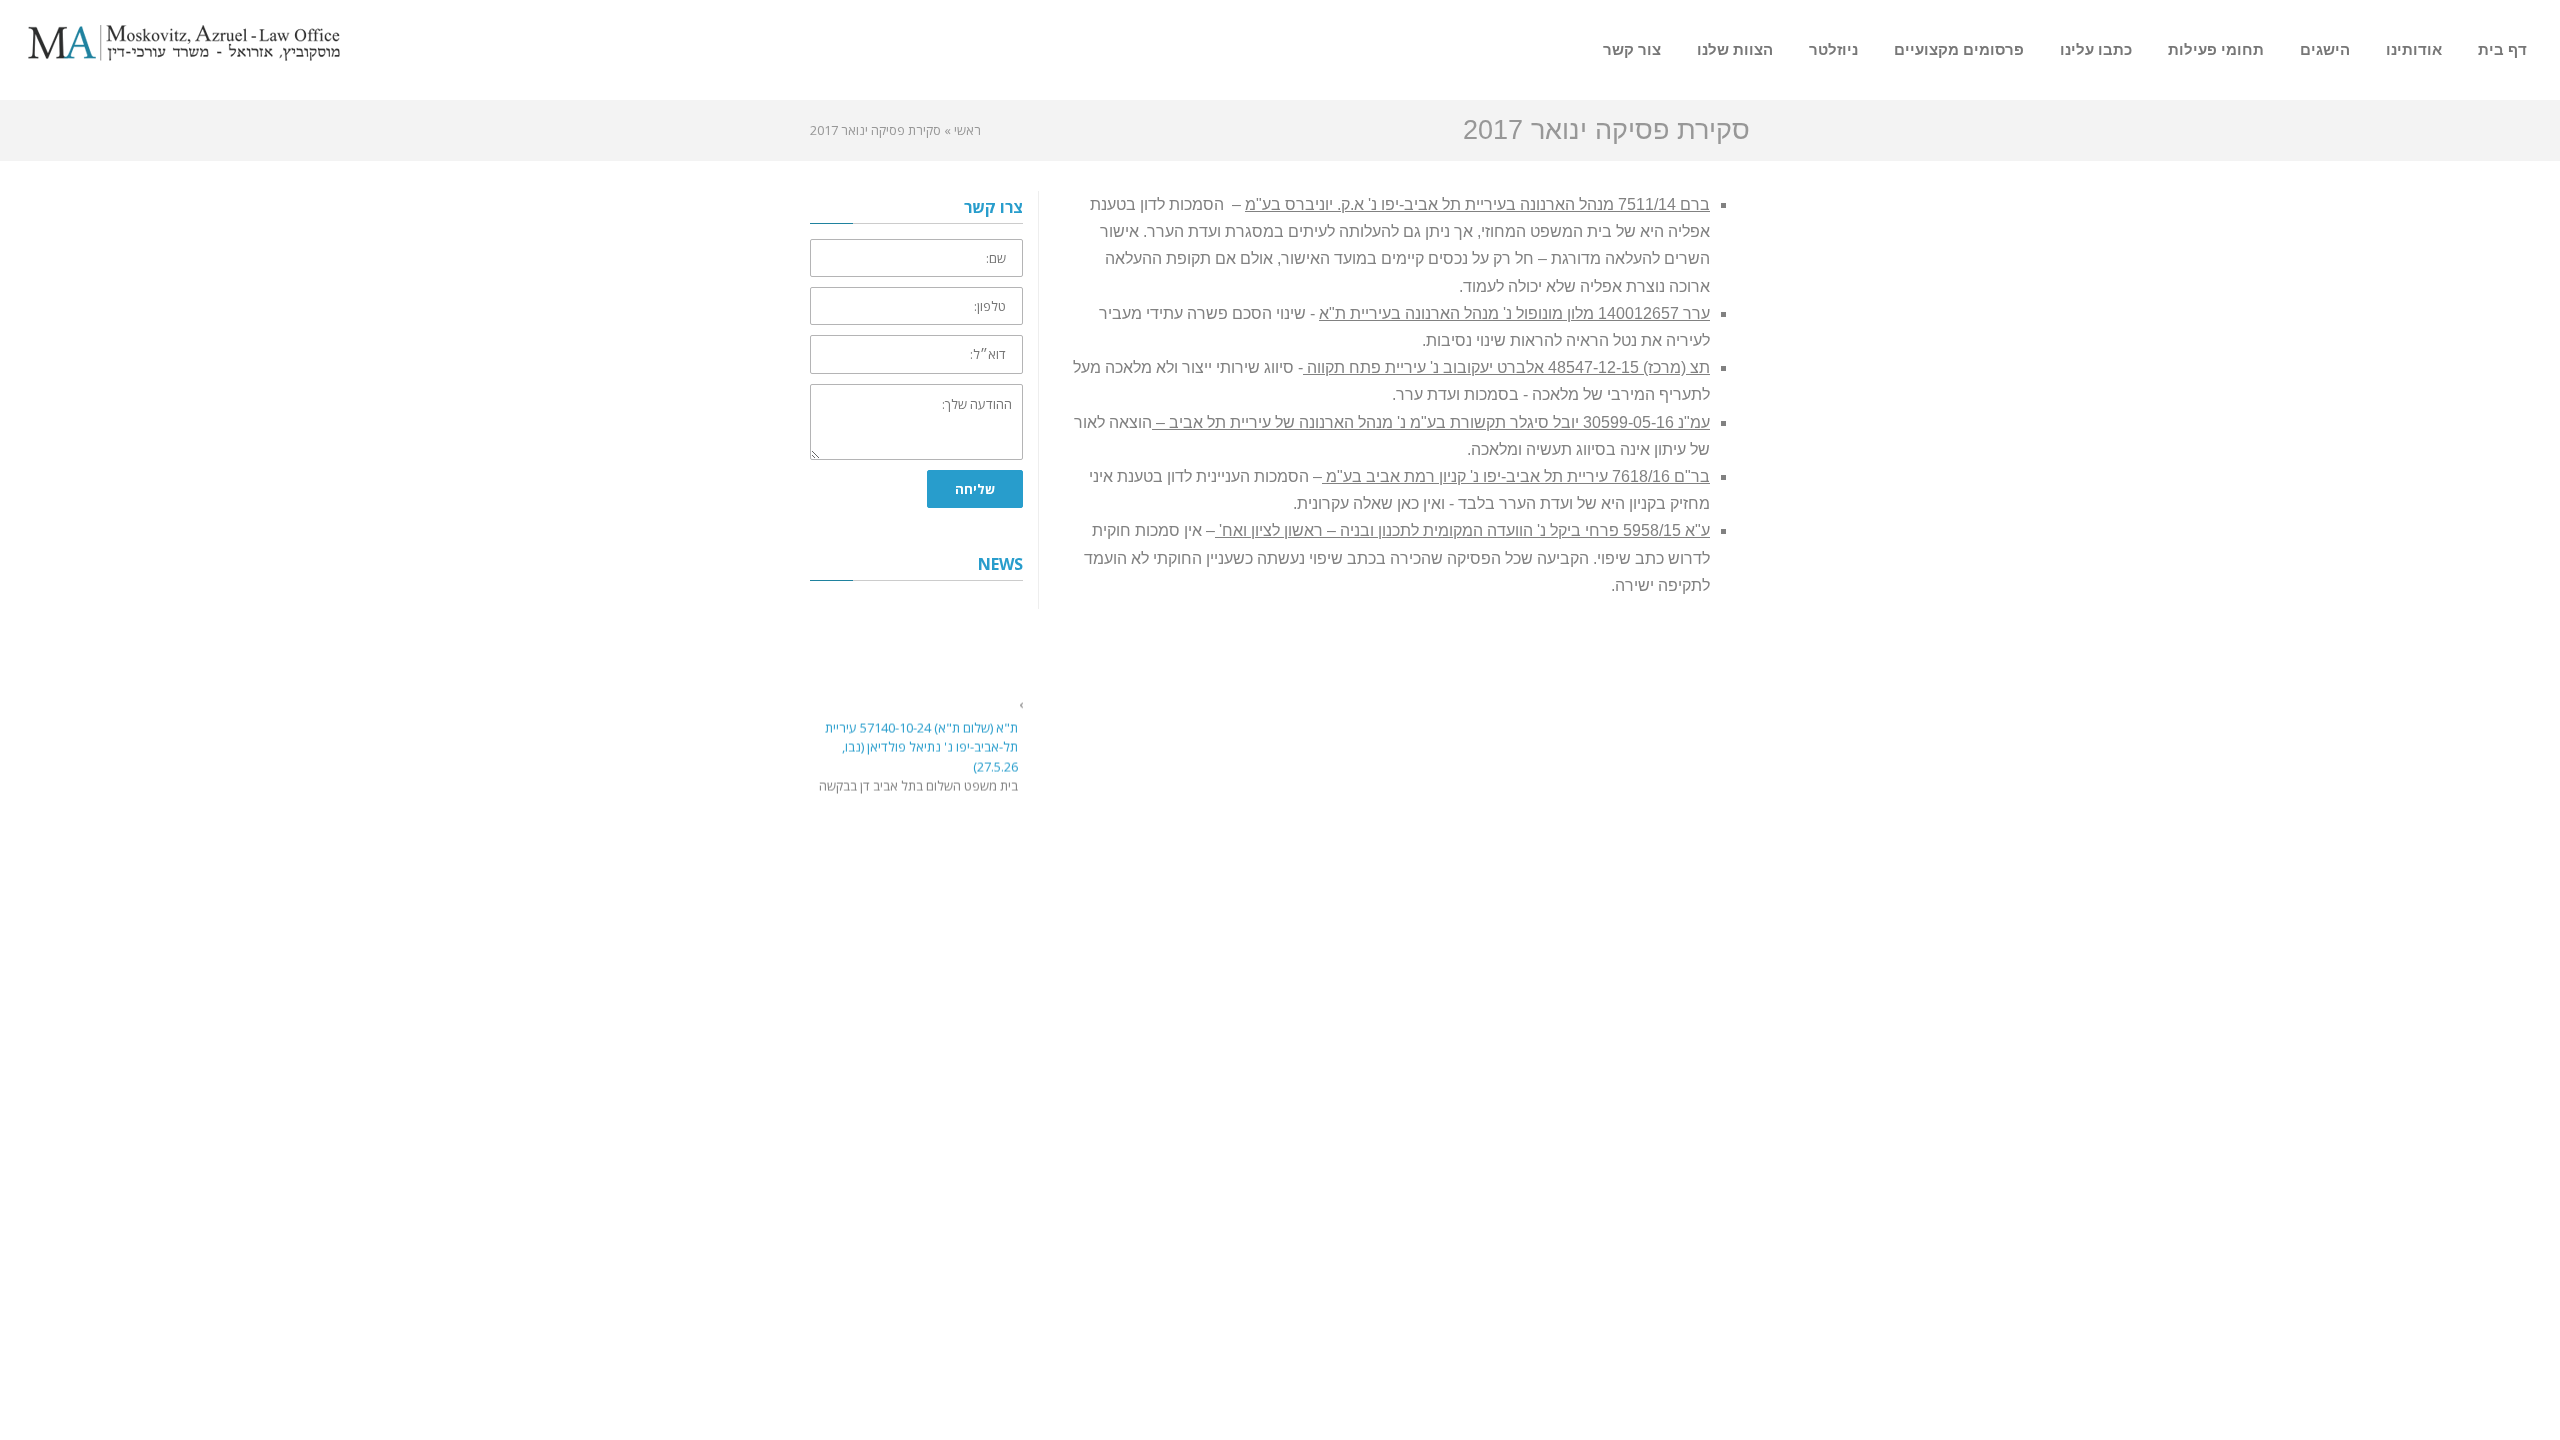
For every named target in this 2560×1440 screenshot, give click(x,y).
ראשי (967, 130)
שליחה (975, 489)
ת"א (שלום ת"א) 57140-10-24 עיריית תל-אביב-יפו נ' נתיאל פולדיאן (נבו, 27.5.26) (921, 742)
